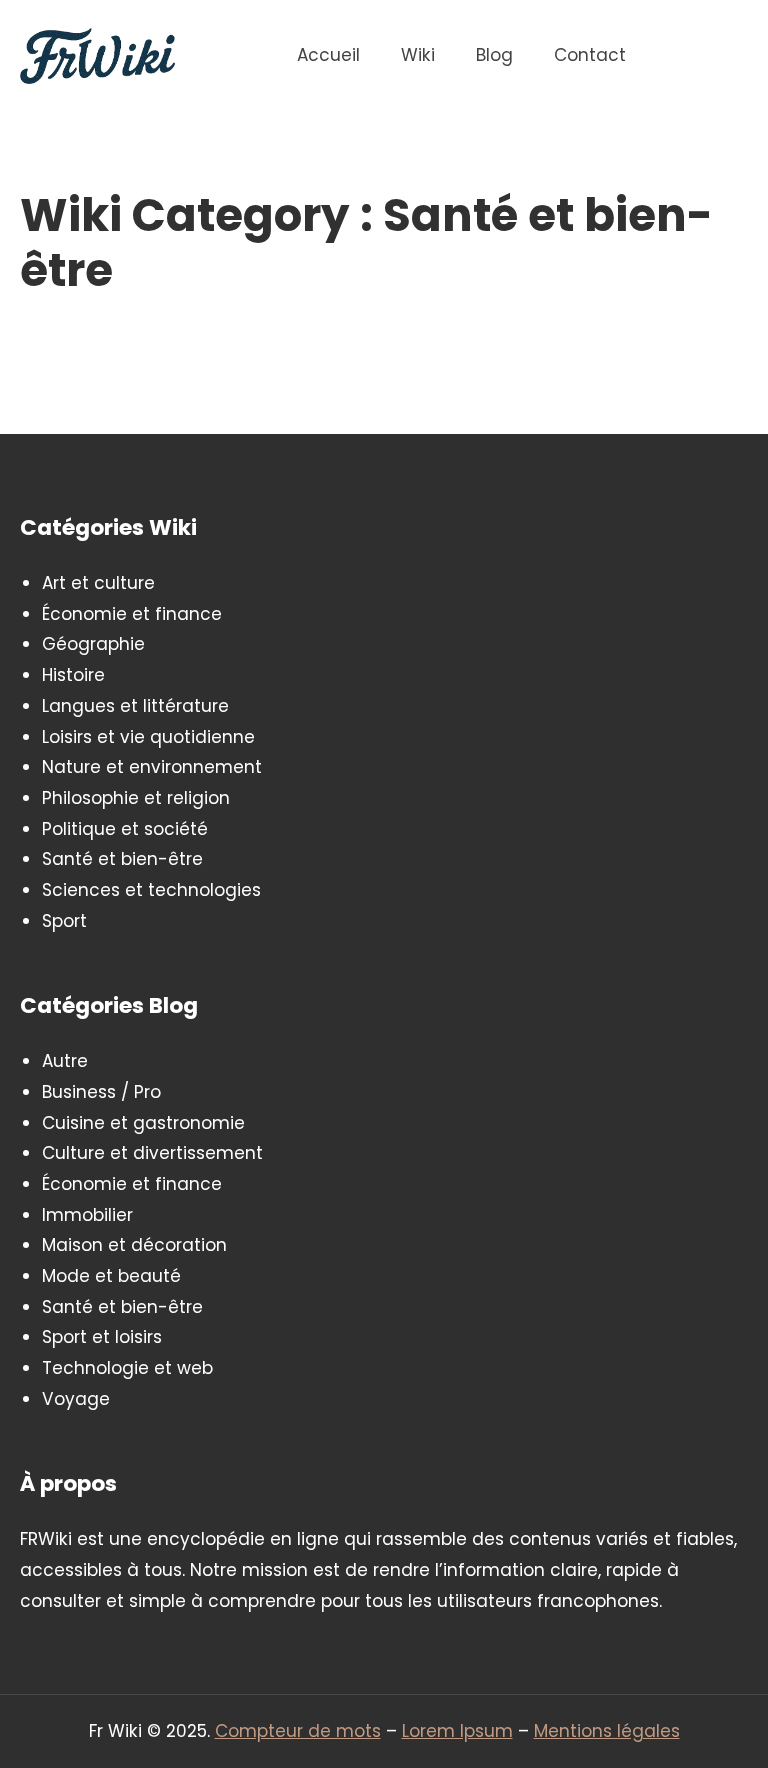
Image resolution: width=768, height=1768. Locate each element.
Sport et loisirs (102, 1337)
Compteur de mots (298, 1731)
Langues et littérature (135, 706)
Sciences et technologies (151, 890)
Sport (64, 921)
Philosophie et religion (136, 798)
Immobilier (87, 1215)
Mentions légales (607, 1731)
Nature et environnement (152, 767)
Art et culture (98, 583)
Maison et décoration (134, 1245)
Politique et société (125, 829)
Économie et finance (132, 614)
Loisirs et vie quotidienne (148, 737)
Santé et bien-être (122, 859)
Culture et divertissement (152, 1153)
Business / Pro (101, 1092)
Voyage (76, 1399)
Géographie (93, 644)
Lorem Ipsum (457, 1731)
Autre (65, 1061)
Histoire (73, 675)
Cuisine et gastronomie (143, 1123)
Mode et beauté (111, 1276)
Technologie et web (127, 1368)
